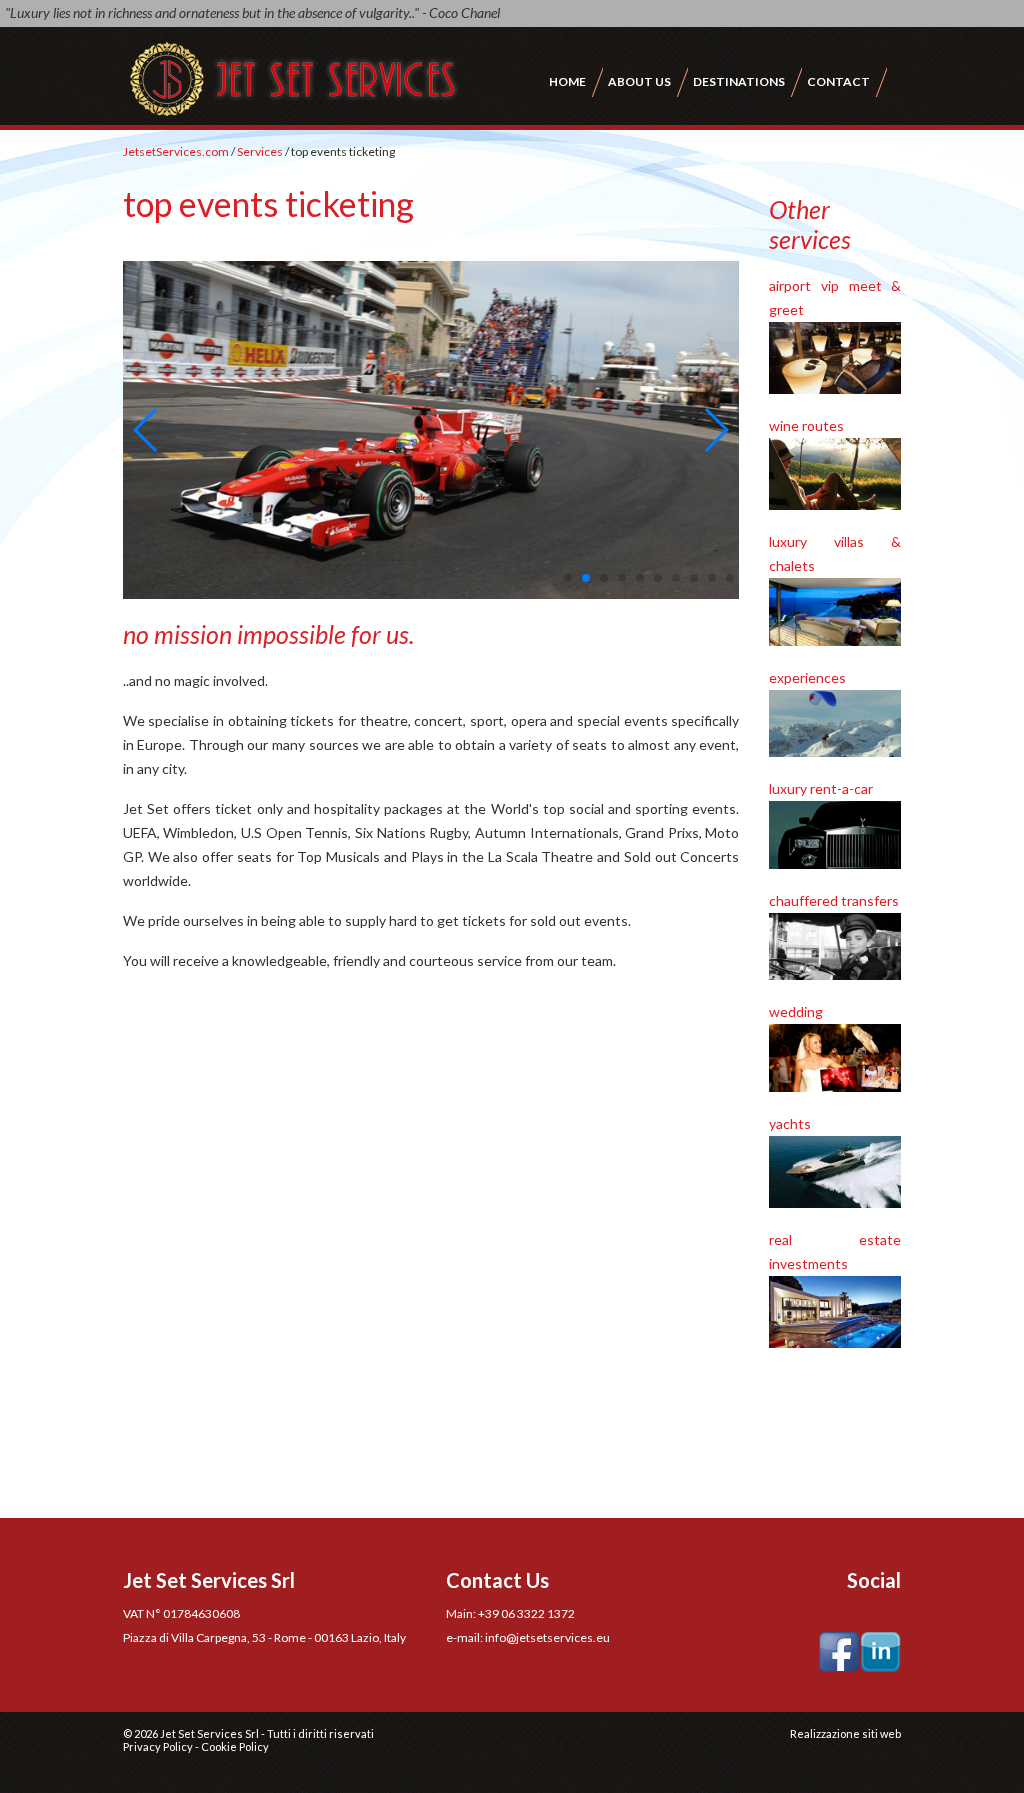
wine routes (806, 425)
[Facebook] (839, 1650)
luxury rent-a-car (821, 788)
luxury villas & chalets (835, 553)
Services (260, 151)
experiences (807, 677)
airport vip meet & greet (835, 297)
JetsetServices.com (176, 151)
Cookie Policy (235, 1746)
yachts (790, 1123)
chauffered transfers (834, 900)
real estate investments (835, 1251)
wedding (796, 1011)
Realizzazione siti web (845, 1733)
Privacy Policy (158, 1746)
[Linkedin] (881, 1650)
